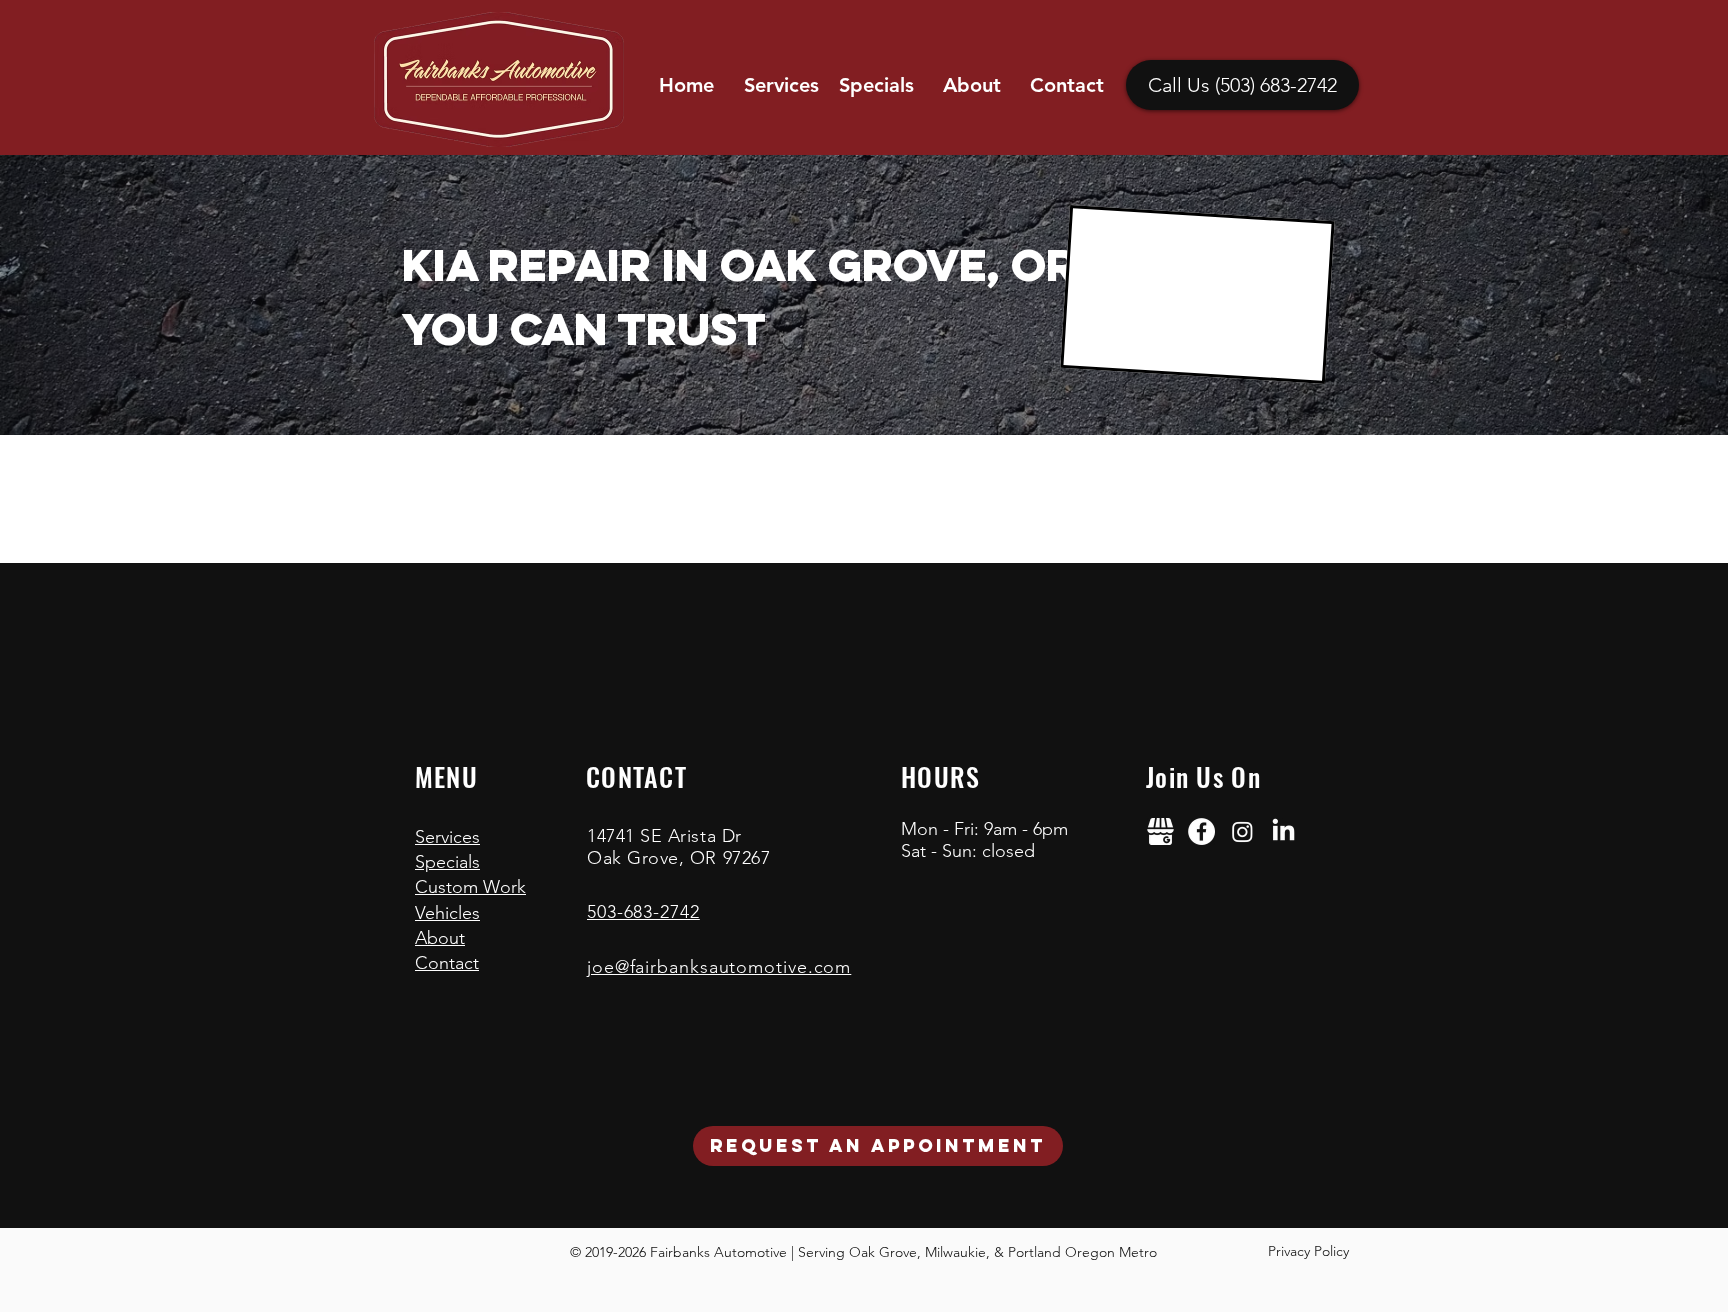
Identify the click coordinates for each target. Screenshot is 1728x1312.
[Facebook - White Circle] (1201, 831)
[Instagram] (1242, 831)
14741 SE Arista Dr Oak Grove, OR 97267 (678, 847)
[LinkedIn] (1283, 831)
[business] (1160, 831)
